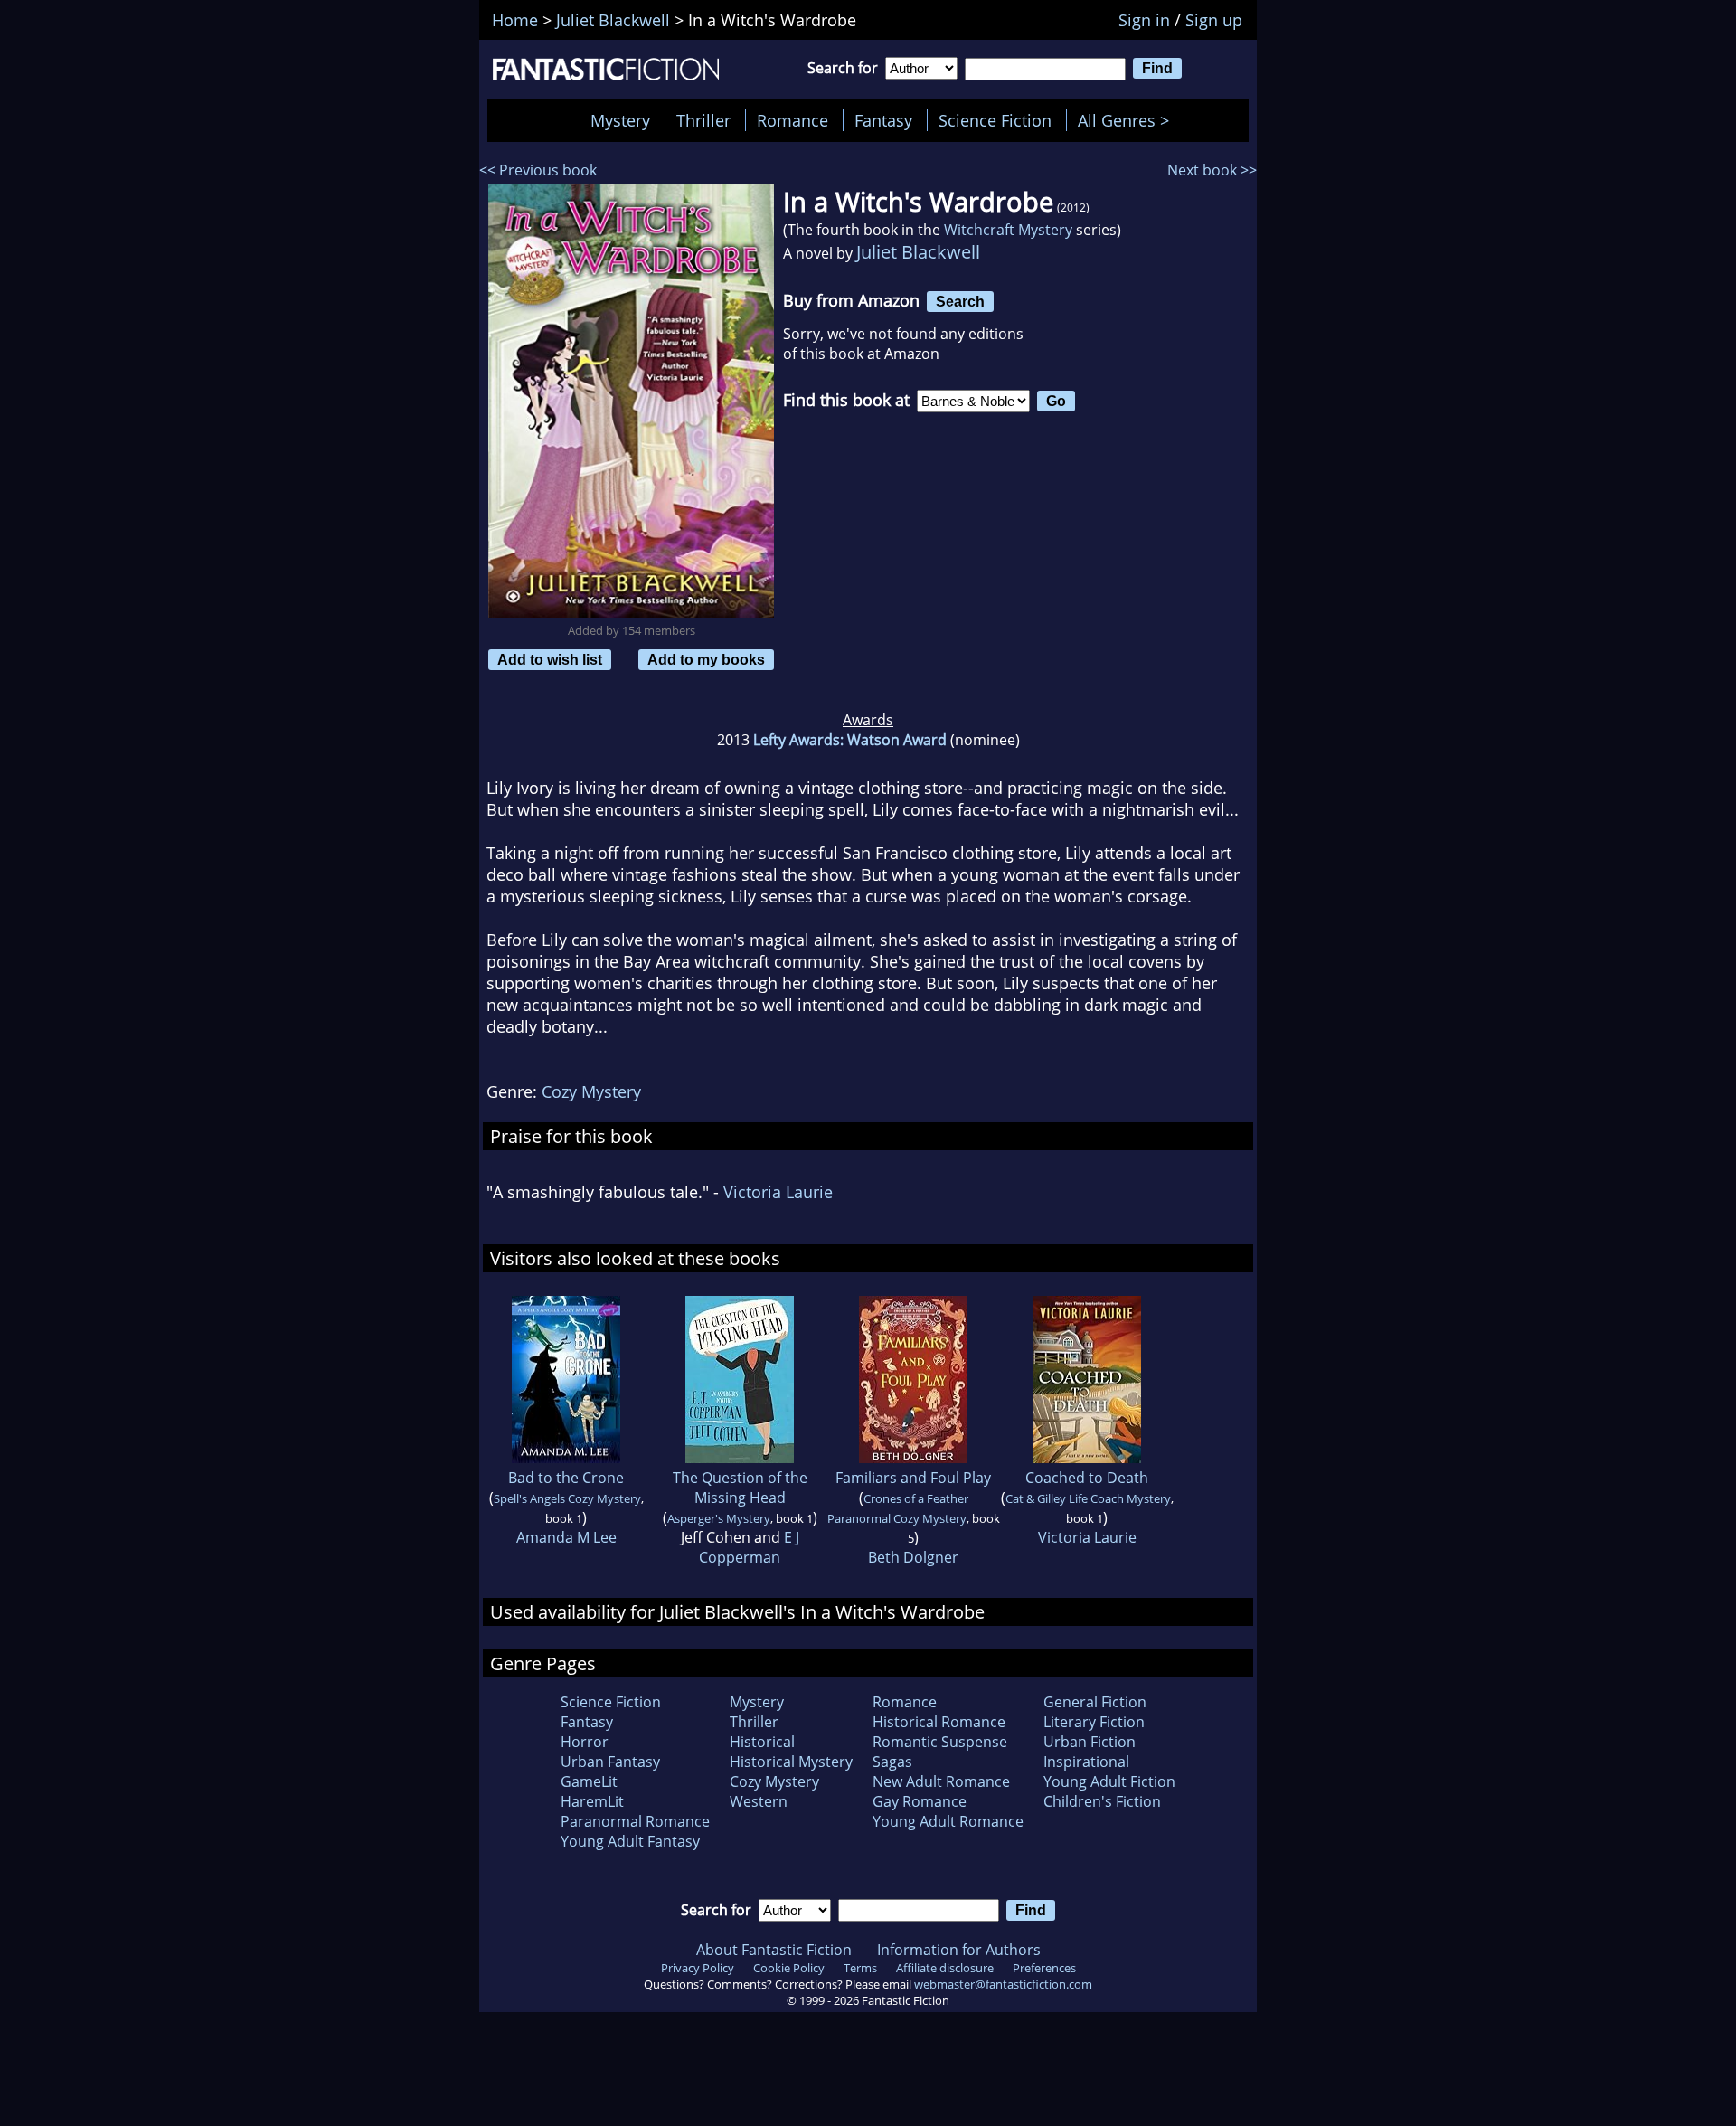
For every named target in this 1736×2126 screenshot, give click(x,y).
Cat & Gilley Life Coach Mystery (1088, 1498)
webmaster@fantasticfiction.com (1003, 1984)
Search (960, 301)
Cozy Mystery (591, 1091)
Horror (585, 1742)
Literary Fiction (1094, 1722)
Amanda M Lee (566, 1537)
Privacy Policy (698, 1968)
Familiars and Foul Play (913, 1478)
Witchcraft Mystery (1008, 230)
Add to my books (706, 659)
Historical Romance (939, 1722)
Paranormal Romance (635, 1821)
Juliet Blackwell (918, 252)
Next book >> (1212, 170)
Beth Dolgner (913, 1557)
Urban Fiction (1090, 1742)
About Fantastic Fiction (774, 1950)
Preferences (1044, 1968)
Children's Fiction (1102, 1801)
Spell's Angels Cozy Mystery (567, 1498)
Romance (793, 120)
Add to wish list (550, 659)
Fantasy (883, 120)
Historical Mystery (791, 1762)
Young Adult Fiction (1109, 1781)
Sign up (1214, 20)
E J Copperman (749, 1547)
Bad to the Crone (566, 1478)
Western (759, 1801)
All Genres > (1128, 120)
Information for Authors (959, 1950)
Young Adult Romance (948, 1821)
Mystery (620, 120)
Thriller (703, 120)
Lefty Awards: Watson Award (850, 740)
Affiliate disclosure (945, 1968)
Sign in (1144, 20)
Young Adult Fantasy (630, 1841)
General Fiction (1095, 1702)
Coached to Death (1087, 1478)
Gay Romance (920, 1801)
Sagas (892, 1762)
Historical (762, 1742)
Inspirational (1086, 1762)
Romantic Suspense (940, 1742)
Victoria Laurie (778, 1192)
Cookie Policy (789, 1968)
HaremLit (592, 1801)
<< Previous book (538, 170)
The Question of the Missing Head (740, 1488)
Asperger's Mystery (719, 1518)
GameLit (589, 1781)
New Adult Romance (941, 1781)
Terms (860, 1968)
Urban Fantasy (610, 1762)
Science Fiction (995, 120)
